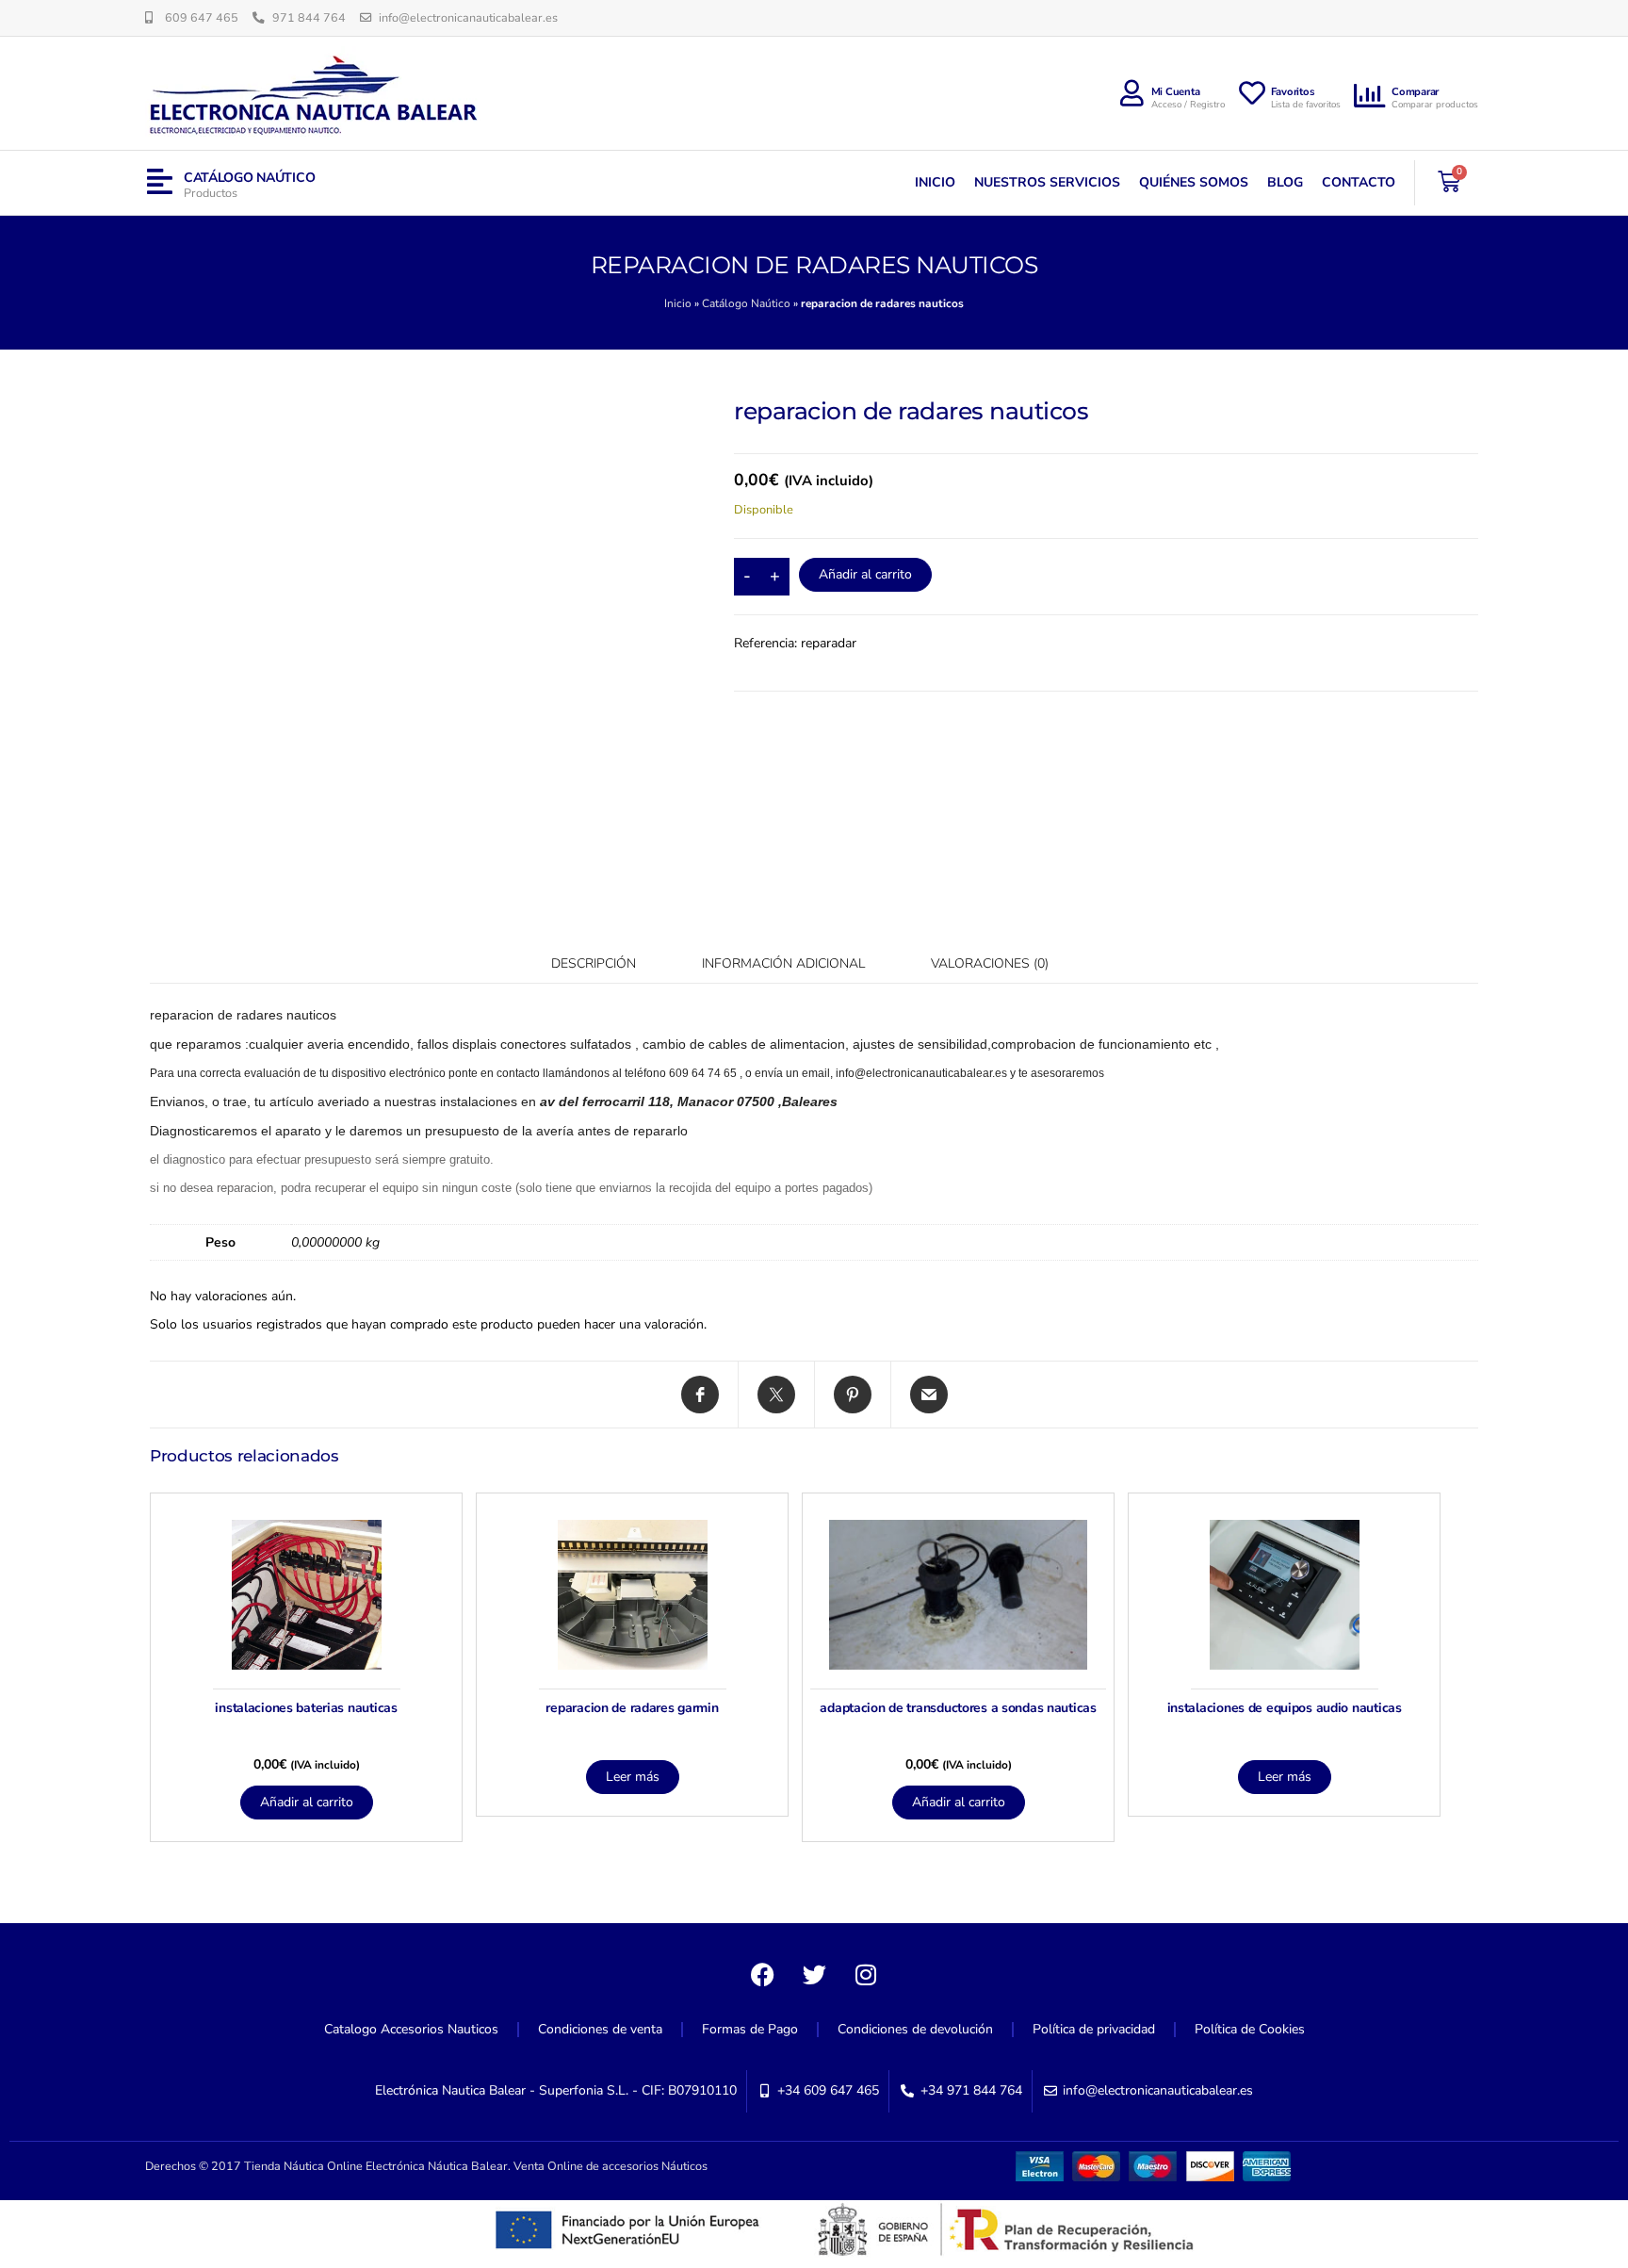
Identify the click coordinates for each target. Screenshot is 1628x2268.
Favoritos (1293, 92)
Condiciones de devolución (915, 2029)
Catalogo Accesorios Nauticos (411, 2029)
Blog (1285, 182)
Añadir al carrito (865, 574)
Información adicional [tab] (783, 963)
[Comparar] (1371, 96)
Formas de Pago (750, 2029)
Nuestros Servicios (1047, 182)
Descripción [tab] (594, 963)
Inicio (935, 182)
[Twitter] (814, 1975)
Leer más (633, 1777)
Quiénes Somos (1194, 182)
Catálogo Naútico (250, 178)
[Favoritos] (1252, 93)
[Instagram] (866, 1975)
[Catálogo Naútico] (160, 182)
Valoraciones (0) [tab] (990, 963)
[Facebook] (762, 1975)
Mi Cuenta (1176, 92)
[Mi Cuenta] (1132, 93)
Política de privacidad (1094, 2029)
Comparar (1415, 92)
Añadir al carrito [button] (307, 1802)
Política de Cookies (1250, 2029)
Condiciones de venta (600, 2029)
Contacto (1359, 182)
